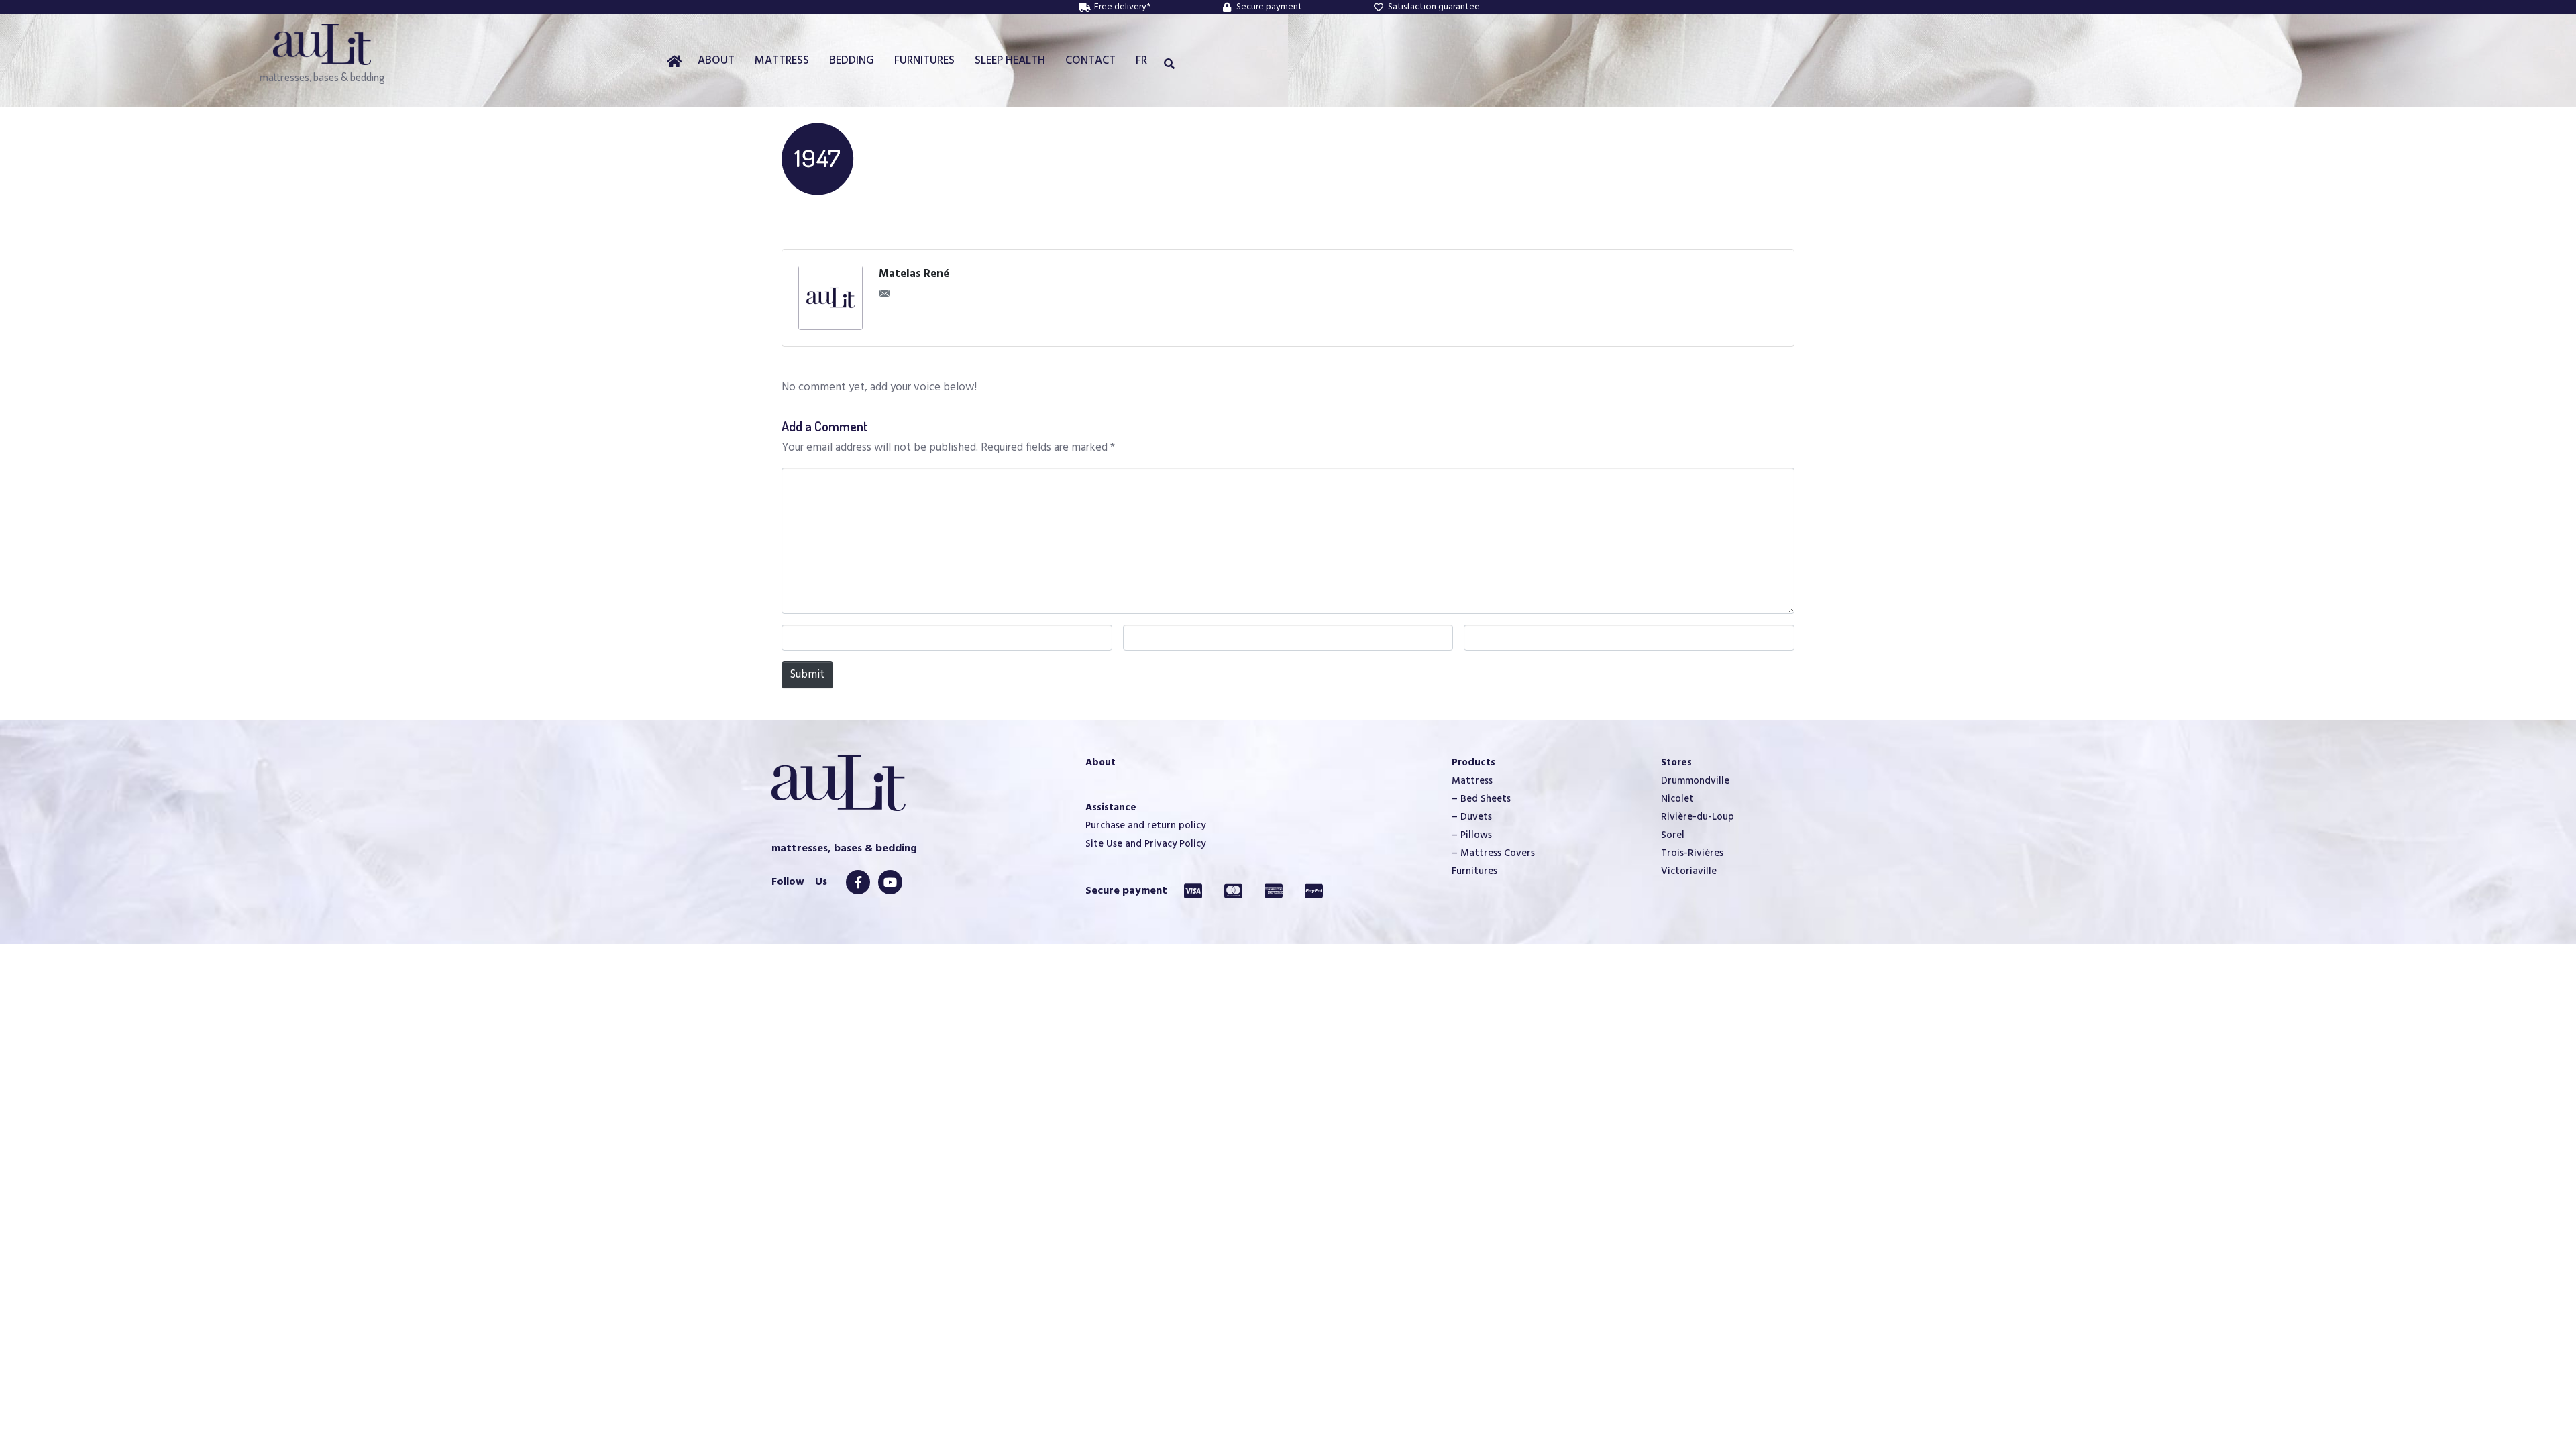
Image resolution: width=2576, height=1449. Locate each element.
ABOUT (716, 61)
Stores (1676, 763)
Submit (807, 675)
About (1101, 763)
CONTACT (1090, 61)
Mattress (1472, 781)
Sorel (1673, 835)
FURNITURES (924, 61)
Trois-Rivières (1692, 853)
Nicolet (1677, 799)
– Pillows (1472, 835)
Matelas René (914, 274)
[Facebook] (858, 882)
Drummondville (1695, 781)
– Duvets (1472, 817)
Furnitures (1474, 871)
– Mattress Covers (1493, 853)
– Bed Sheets (1481, 799)
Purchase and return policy (1145, 826)
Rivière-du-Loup (1698, 817)
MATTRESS (782, 61)
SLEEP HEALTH (1010, 61)
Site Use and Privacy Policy (1145, 844)
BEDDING (852, 61)
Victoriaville (1689, 871)
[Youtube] (890, 882)
